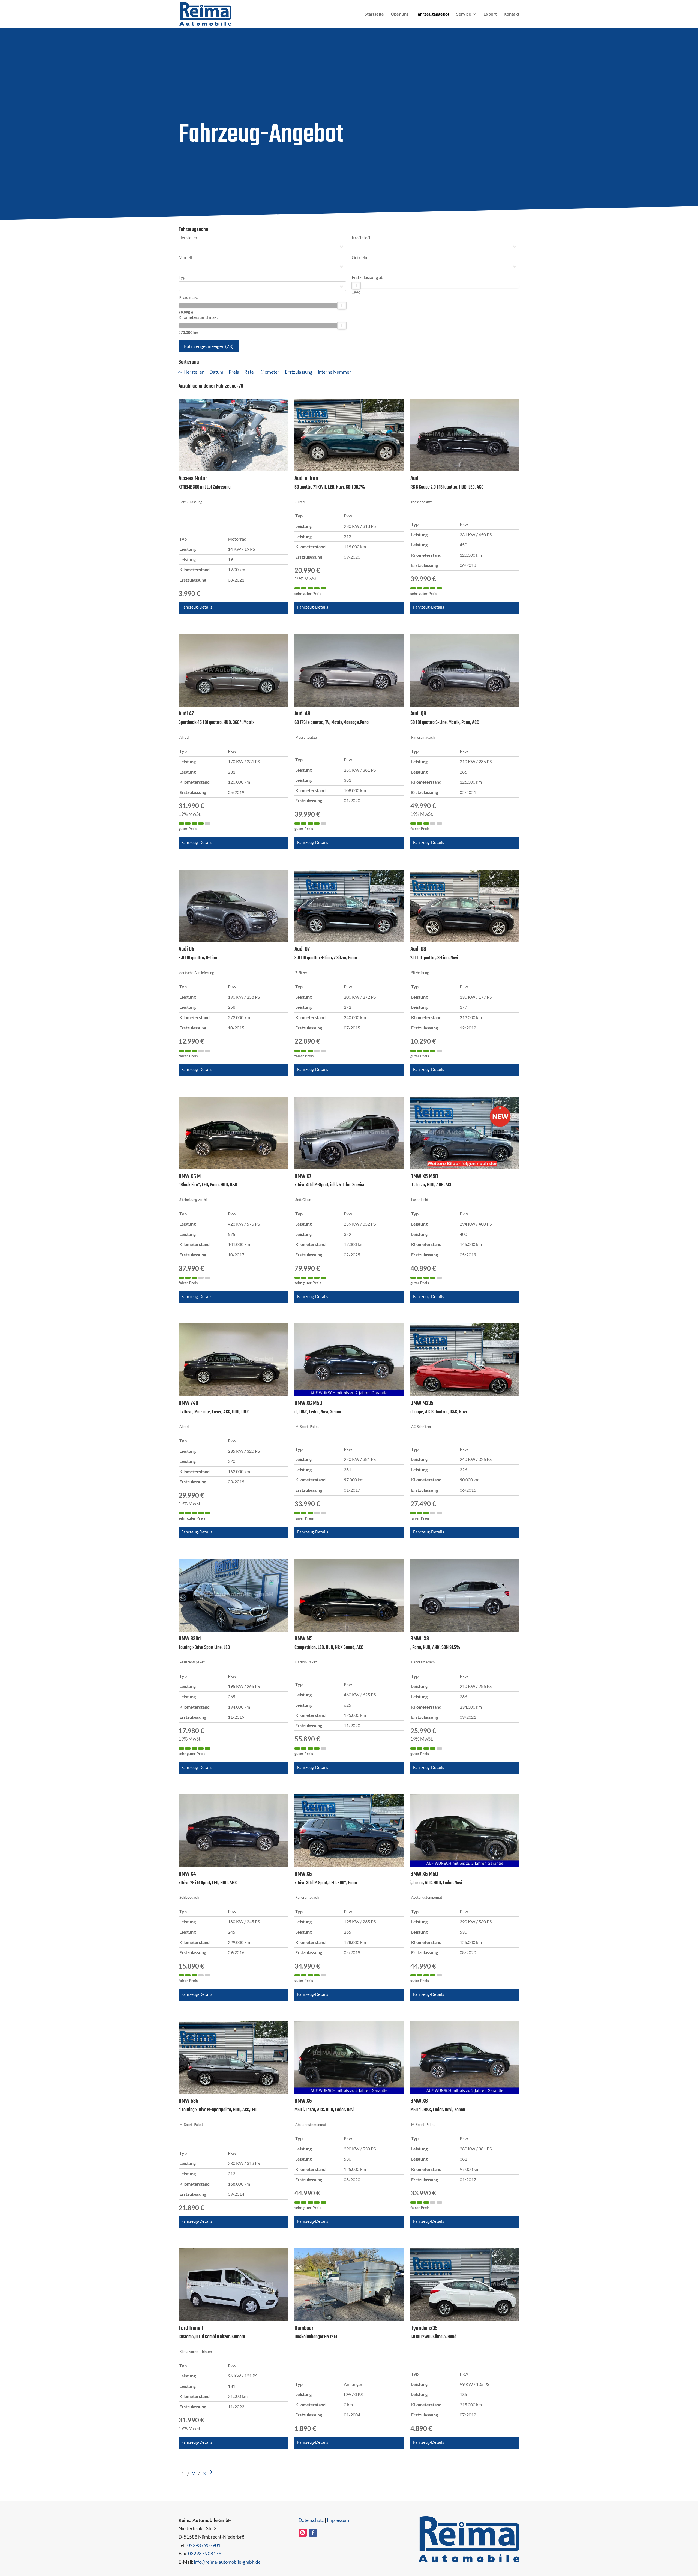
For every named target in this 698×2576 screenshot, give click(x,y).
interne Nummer (335, 372)
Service (464, 14)
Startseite (374, 14)
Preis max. (188, 297)
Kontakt (512, 14)
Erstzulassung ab (368, 277)
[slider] (342, 305)
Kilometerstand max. (198, 317)
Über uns (400, 14)
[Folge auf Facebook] (313, 2533)
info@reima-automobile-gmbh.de (227, 2562)
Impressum (338, 2520)
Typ (182, 277)
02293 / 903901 (204, 2545)
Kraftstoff (361, 238)
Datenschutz (311, 2520)
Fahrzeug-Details (197, 607)
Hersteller (188, 238)
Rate (249, 372)
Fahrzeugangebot (432, 14)
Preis (234, 372)
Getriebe (360, 257)
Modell (185, 257)
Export (490, 14)
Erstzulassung (299, 372)
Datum (216, 372)
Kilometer (269, 372)
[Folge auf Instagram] (303, 2533)
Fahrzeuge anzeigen (209, 346)
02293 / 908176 (205, 2553)
